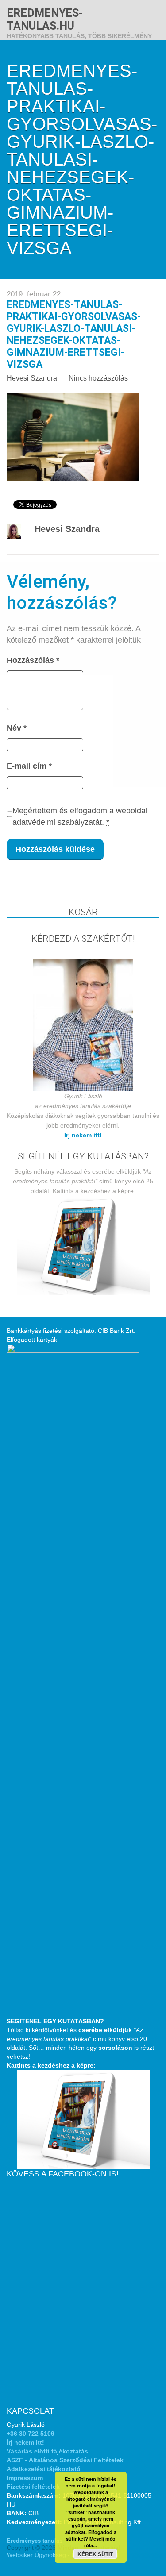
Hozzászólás (33, 660)
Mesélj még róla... (100, 2542)
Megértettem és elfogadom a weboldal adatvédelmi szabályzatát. (80, 816)
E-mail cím (29, 766)
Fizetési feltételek (33, 2487)
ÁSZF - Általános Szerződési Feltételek (65, 2460)
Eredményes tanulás (35, 2541)
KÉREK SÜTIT (95, 2554)
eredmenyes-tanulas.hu (45, 19)
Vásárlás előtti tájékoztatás (47, 2451)
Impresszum (25, 2478)
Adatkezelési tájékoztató (44, 2469)
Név (17, 728)
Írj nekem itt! (83, 1135)
